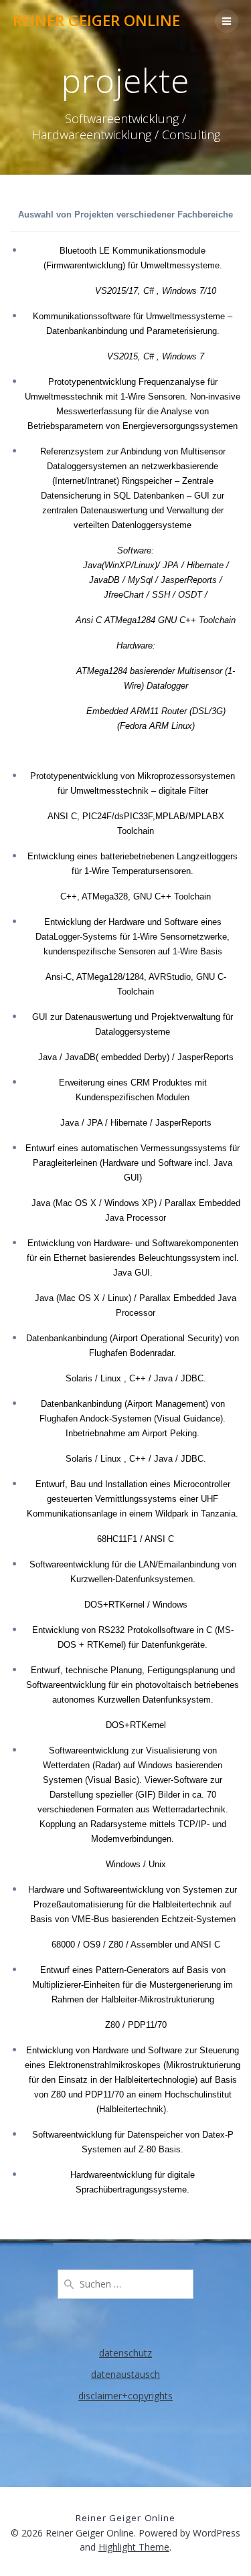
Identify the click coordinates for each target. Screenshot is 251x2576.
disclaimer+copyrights (125, 2396)
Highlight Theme (134, 2547)
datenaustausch (125, 2374)
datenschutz (125, 2353)
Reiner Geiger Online (96, 21)
